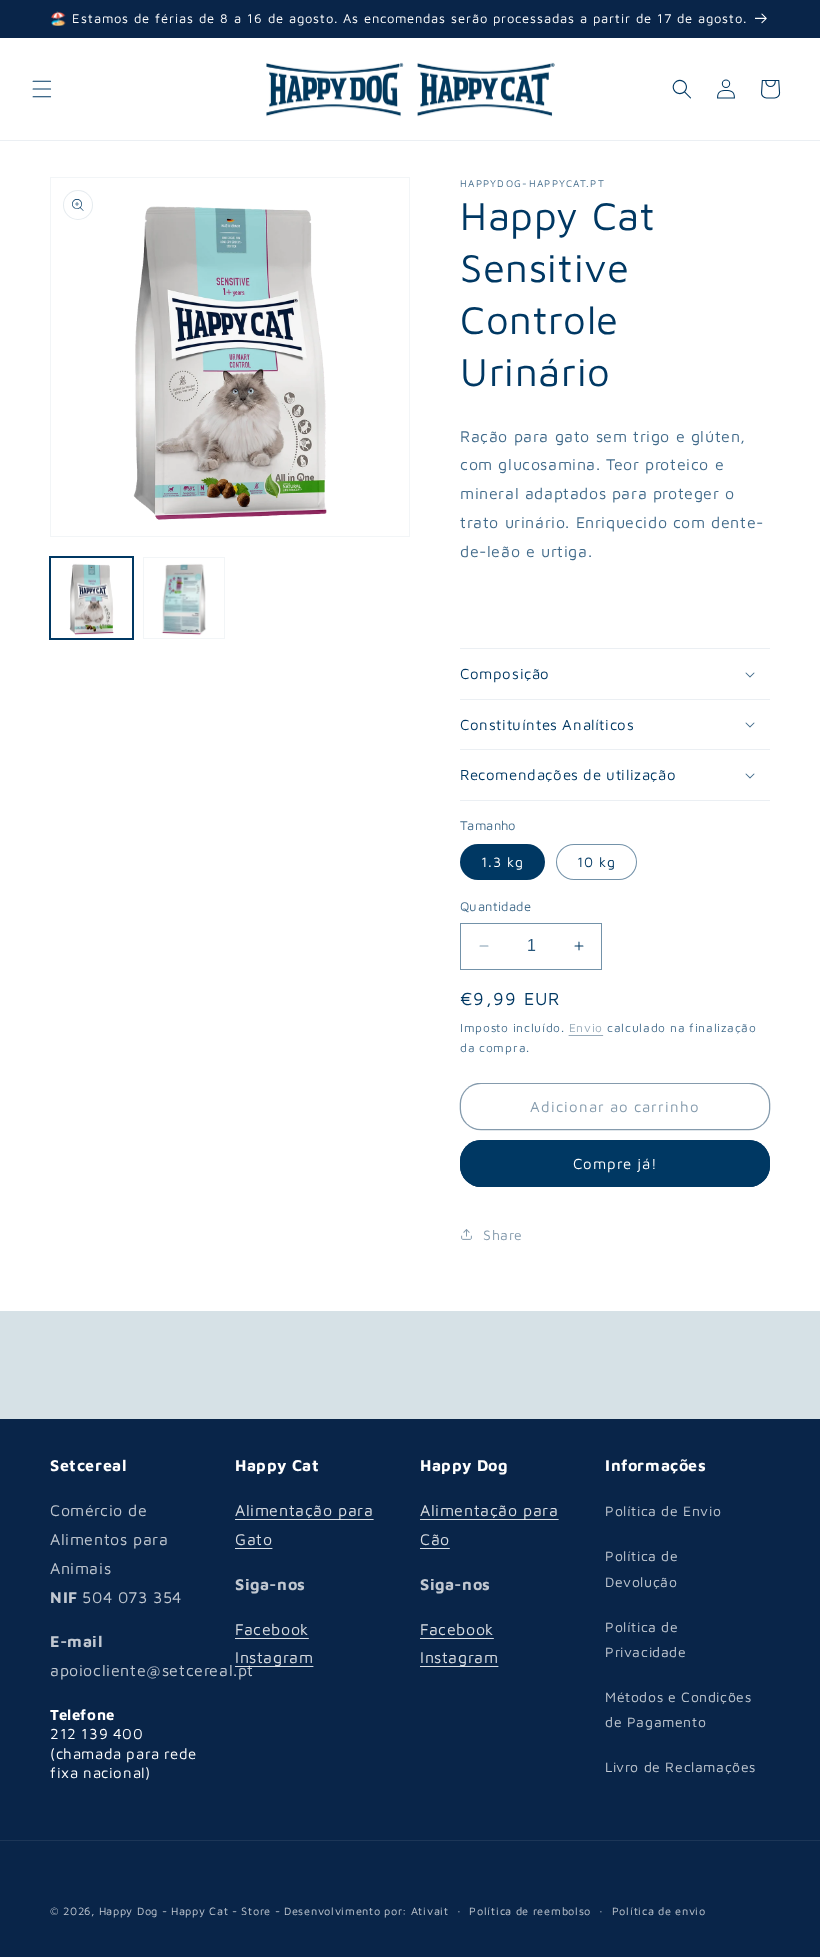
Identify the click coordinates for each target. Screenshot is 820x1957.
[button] (42, 89)
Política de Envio (663, 1510)
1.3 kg (502, 861)
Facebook (272, 1629)
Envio (586, 1027)
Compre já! (615, 1163)
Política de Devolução (642, 1568)
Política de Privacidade (646, 1639)
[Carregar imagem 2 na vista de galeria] (184, 598)
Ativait (430, 1910)
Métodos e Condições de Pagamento (678, 1709)
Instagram (274, 1657)
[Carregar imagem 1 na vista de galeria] (91, 598)
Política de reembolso (530, 1910)
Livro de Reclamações (680, 1766)
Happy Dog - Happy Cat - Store (185, 1910)
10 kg (596, 861)
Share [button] (503, 1234)
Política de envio (659, 1910)
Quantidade (495, 906)
